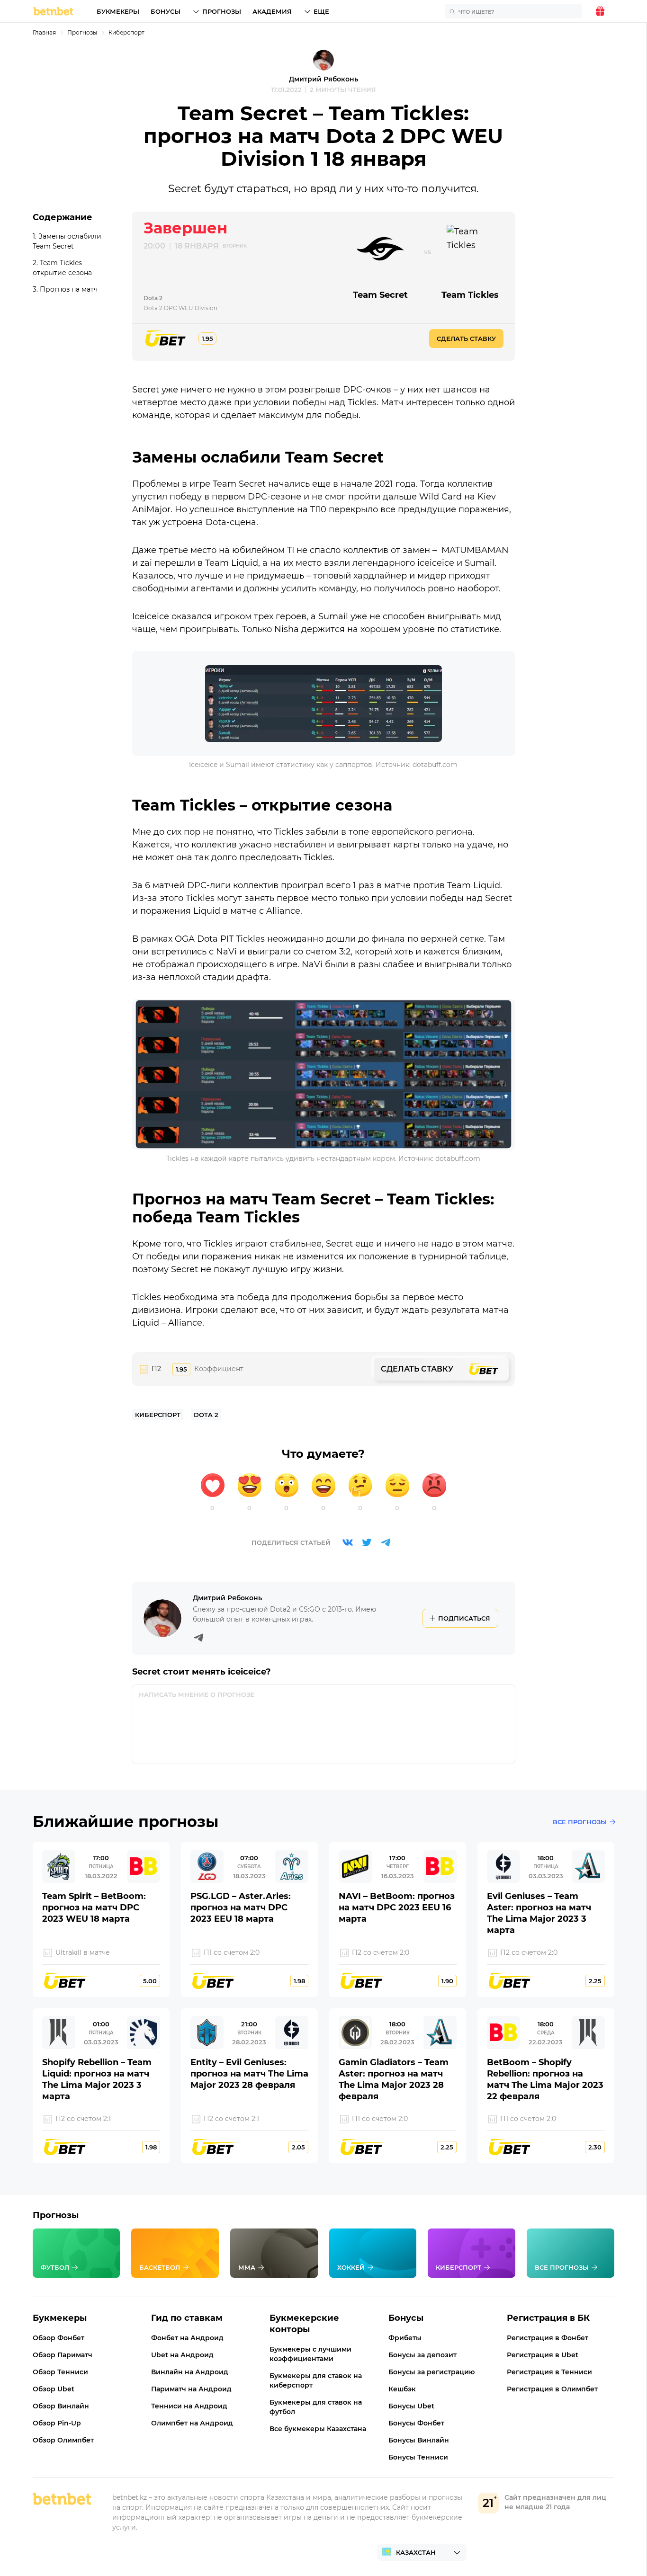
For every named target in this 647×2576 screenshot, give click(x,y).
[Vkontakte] (348, 1542)
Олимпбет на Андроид (192, 2423)
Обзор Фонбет (58, 2338)
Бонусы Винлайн (419, 2440)
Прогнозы (222, 11)
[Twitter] (367, 1542)
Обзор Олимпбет (63, 2440)
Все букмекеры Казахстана (318, 2429)
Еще (321, 11)
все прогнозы (580, 1822)
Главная (44, 32)
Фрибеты (405, 2338)
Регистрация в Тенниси (549, 2372)
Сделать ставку (466, 339)
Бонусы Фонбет (416, 2423)
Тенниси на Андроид (189, 2406)
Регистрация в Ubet (543, 2355)
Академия (272, 11)
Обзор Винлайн (61, 2406)
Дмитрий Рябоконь (323, 79)
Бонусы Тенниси (418, 2457)
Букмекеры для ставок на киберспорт (316, 2380)
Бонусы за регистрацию (431, 2372)
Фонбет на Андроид (187, 2338)
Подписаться (464, 1618)
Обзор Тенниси (60, 2372)
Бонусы (166, 11)
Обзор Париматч (63, 2355)
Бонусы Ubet (411, 2406)
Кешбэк (402, 2389)
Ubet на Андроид (182, 2355)
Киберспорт (126, 32)
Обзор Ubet (54, 2389)
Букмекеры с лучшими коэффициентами (310, 2354)
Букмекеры (118, 11)
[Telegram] (386, 1542)
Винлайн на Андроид (190, 2372)
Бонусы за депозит (422, 2355)
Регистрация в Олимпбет (552, 2389)
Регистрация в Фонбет (548, 2338)
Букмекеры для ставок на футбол (316, 2407)
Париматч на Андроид (191, 2389)
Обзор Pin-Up (57, 2423)
